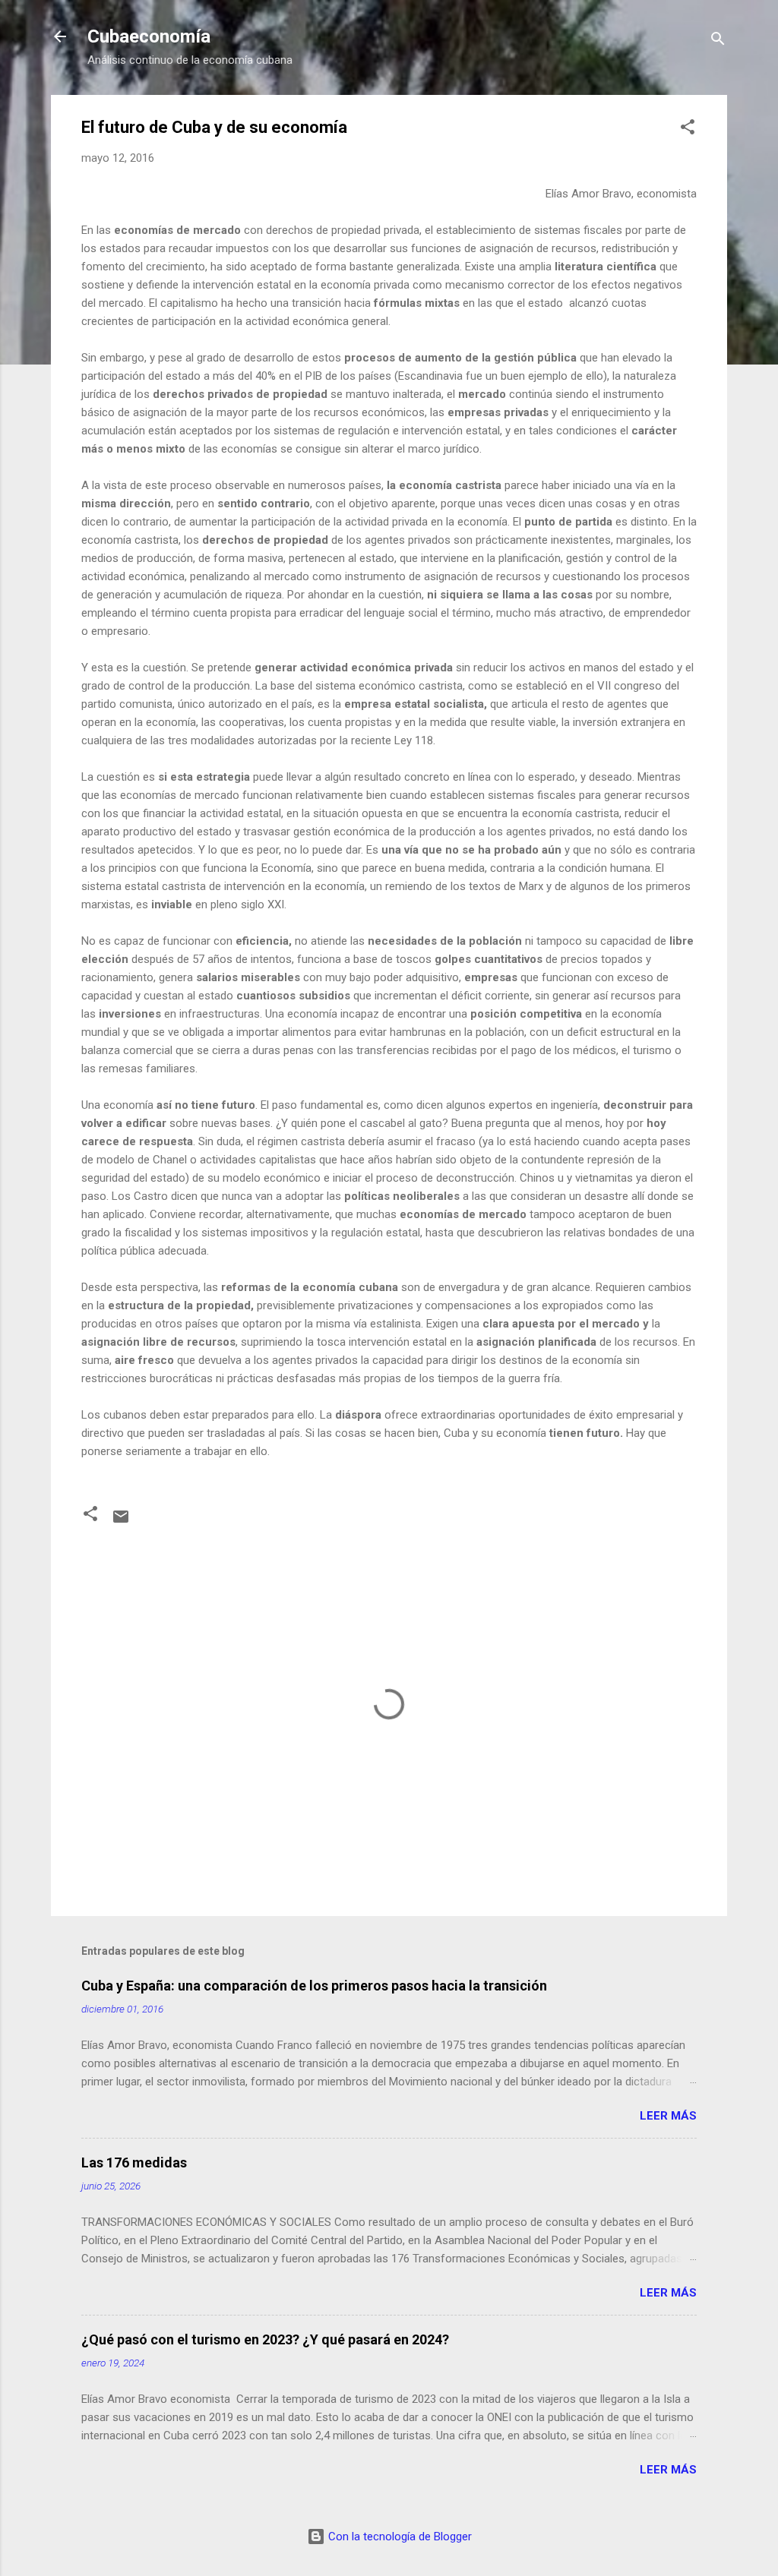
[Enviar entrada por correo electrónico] (121, 1522)
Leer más (668, 2116)
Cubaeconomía (149, 36)
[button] (688, 129)
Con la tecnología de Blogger (398, 2537)
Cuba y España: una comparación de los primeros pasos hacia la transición (314, 1986)
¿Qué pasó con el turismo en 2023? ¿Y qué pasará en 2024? (265, 2339)
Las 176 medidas (134, 2162)
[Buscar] (718, 41)
